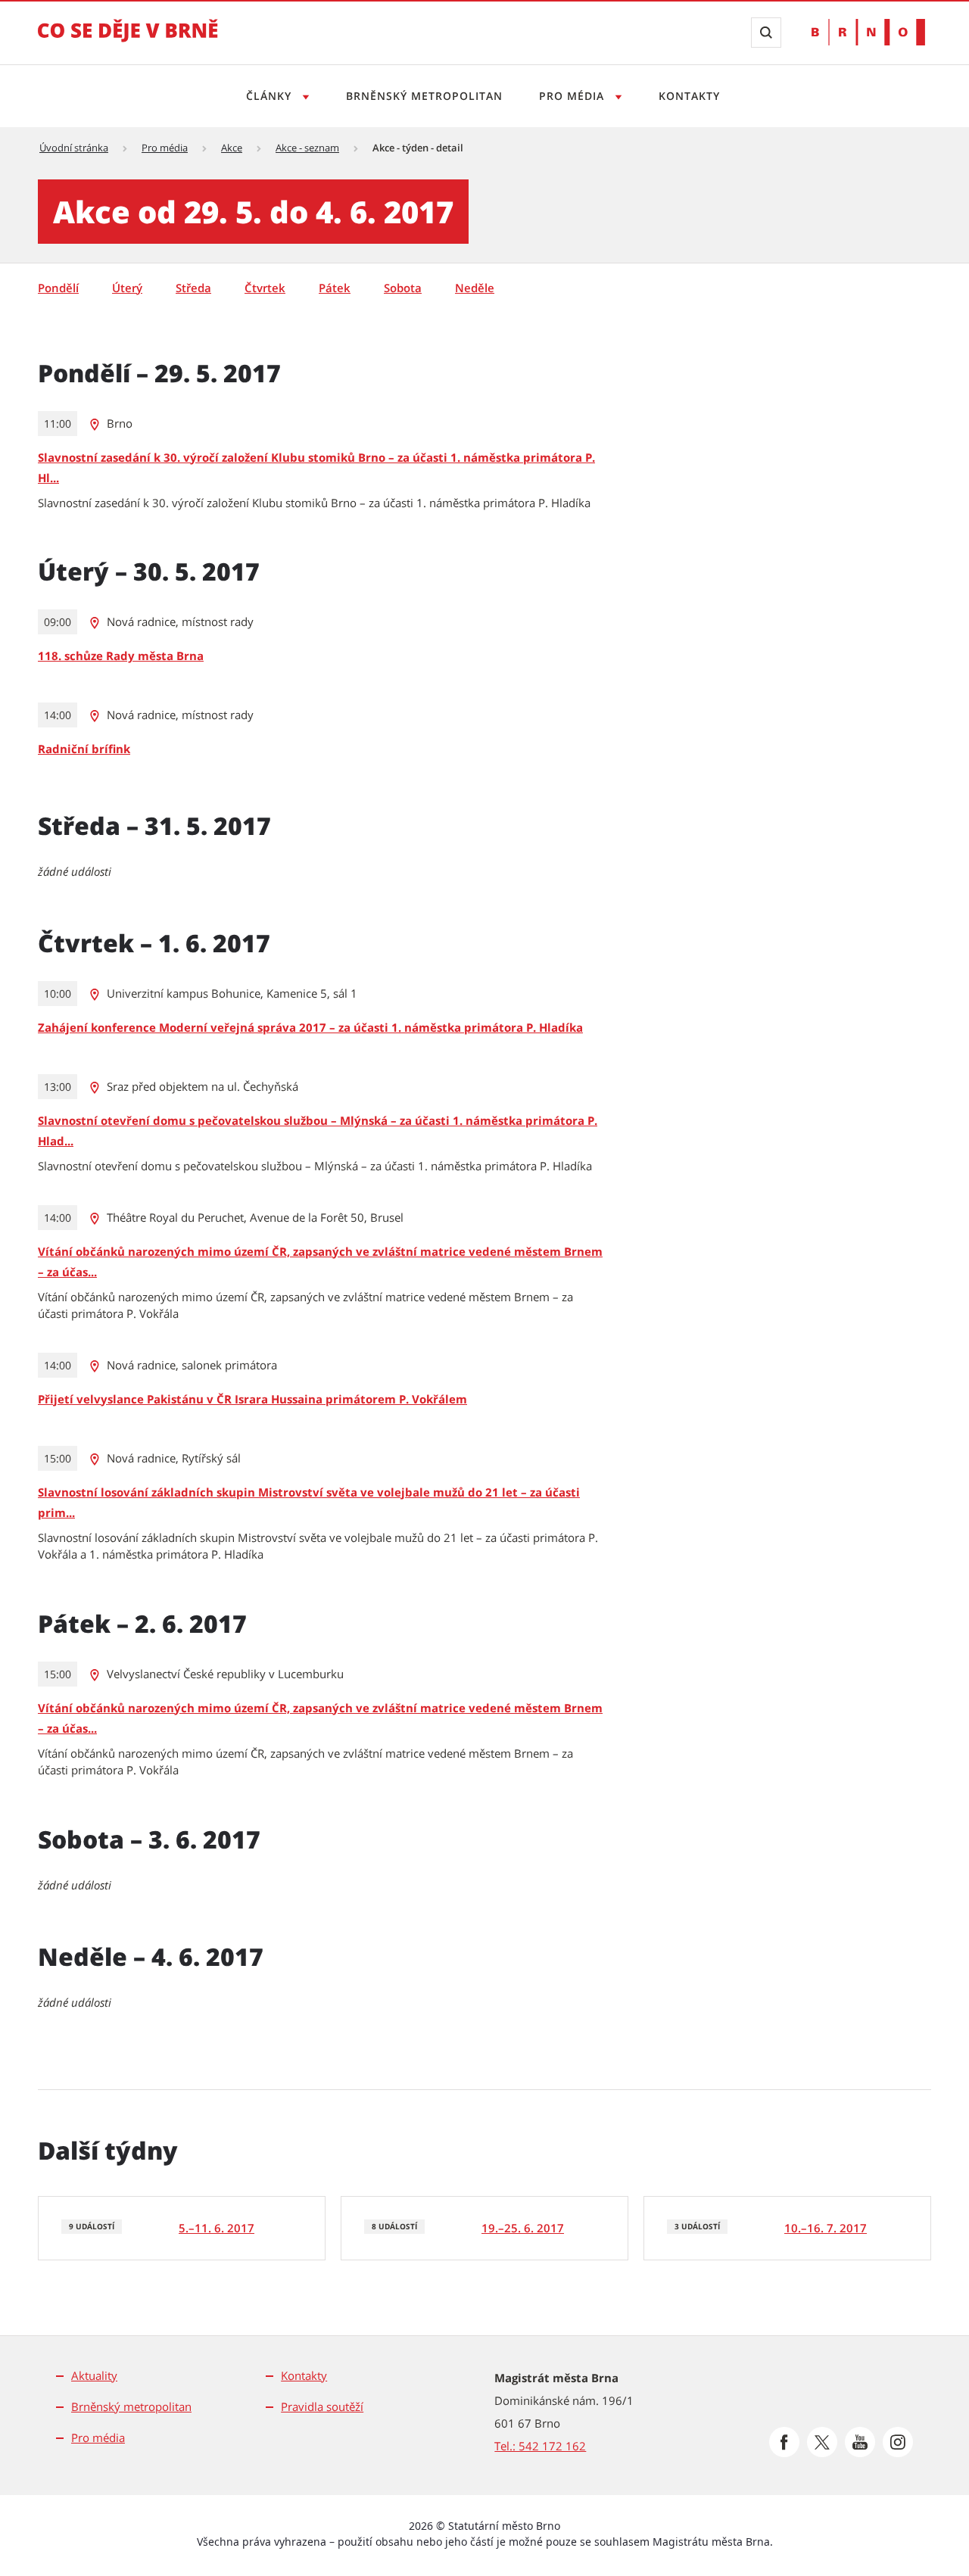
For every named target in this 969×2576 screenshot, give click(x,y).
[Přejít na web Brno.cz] (868, 32)
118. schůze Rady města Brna (121, 656)
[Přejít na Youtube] (860, 2442)
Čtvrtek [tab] (265, 288)
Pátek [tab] (335, 288)
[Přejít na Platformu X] (822, 2442)
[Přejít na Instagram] (898, 2442)
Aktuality (94, 2375)
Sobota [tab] (403, 288)
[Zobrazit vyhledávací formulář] (766, 33)
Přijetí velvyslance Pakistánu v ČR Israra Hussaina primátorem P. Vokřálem (252, 1399)
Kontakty (689, 96)
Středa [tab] (193, 288)
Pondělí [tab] (58, 288)
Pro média (573, 96)
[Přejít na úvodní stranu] (128, 41)
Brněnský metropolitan (424, 96)
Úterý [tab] (127, 288)
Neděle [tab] (475, 288)
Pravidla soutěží (322, 2406)
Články (271, 96)
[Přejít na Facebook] (784, 2442)
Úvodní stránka (74, 148)
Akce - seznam (307, 148)
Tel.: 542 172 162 (540, 2446)
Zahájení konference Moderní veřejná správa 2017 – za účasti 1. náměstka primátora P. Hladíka (310, 1027)
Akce (232, 148)
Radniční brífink (84, 749)
